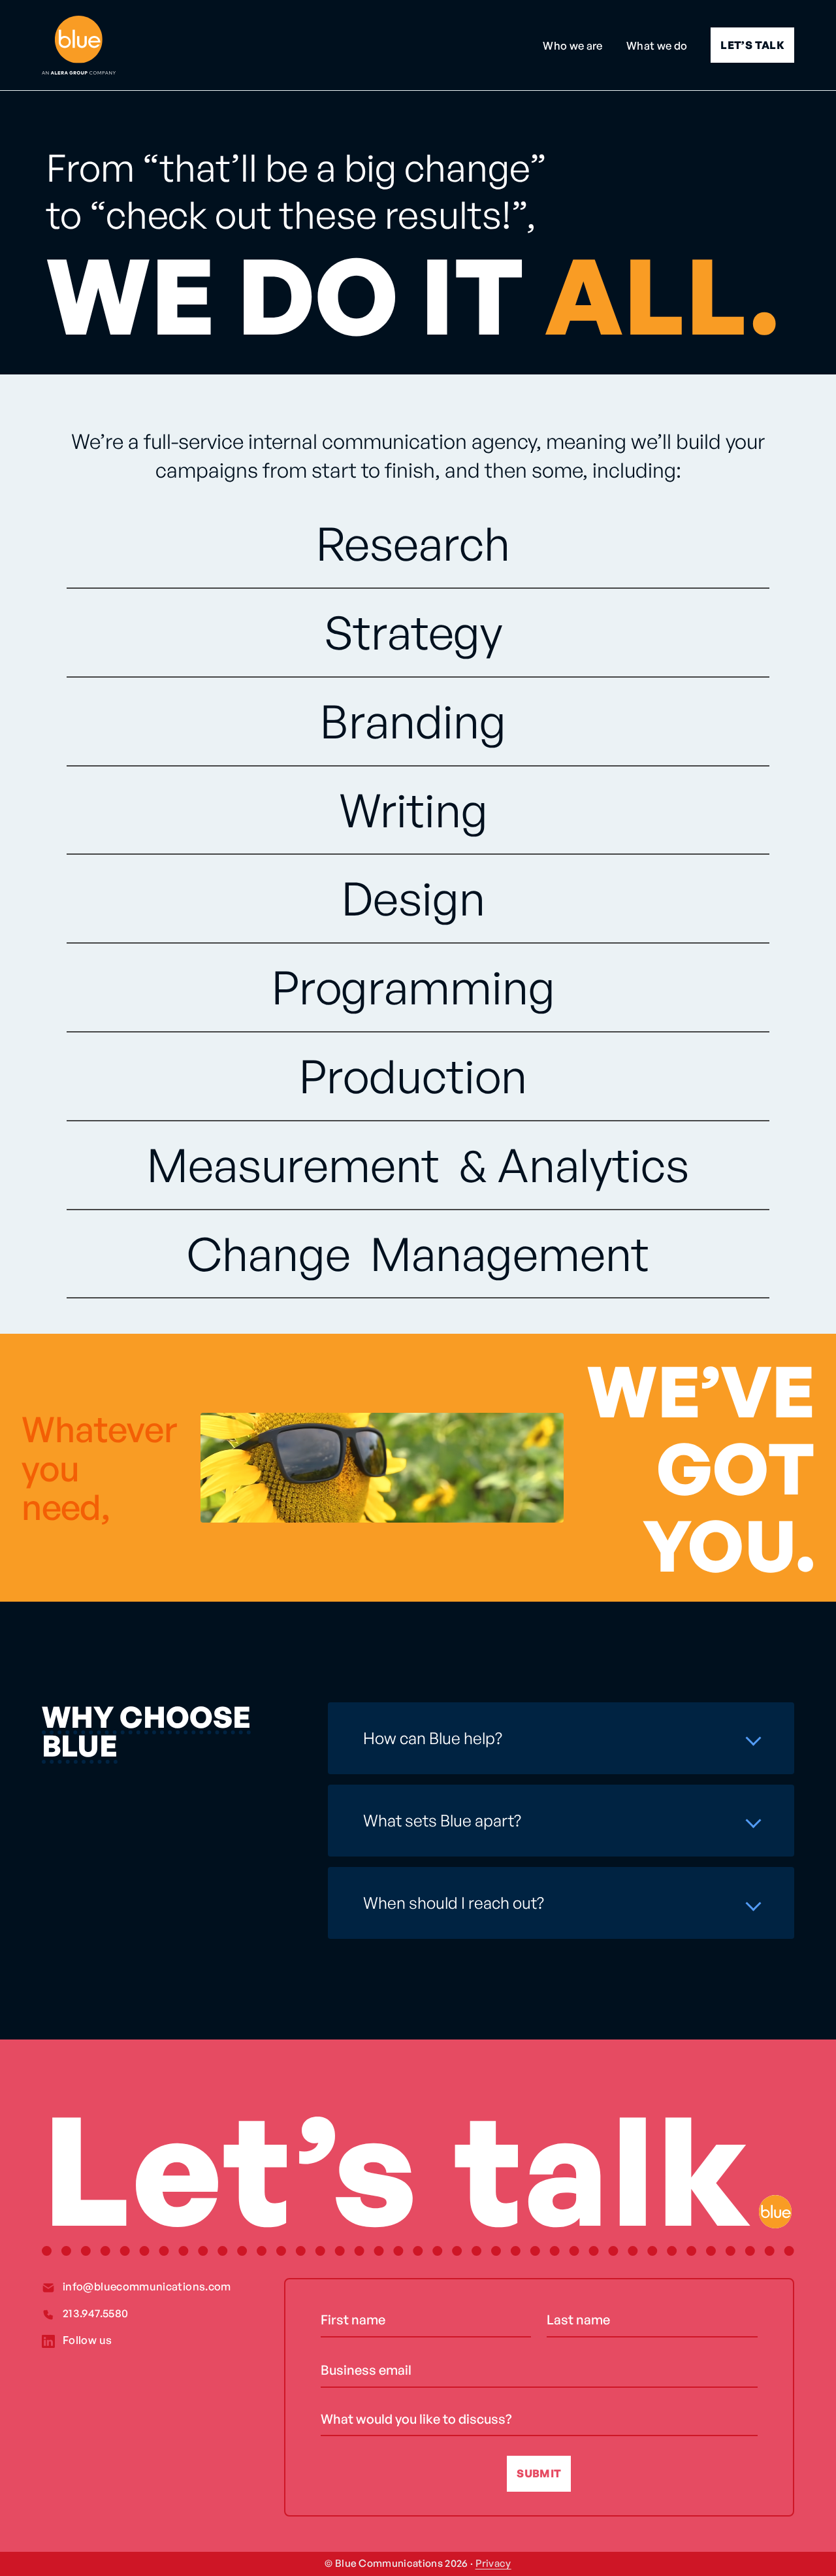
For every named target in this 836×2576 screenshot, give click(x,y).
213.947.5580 (95, 2313)
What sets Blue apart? (442, 1820)
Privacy (493, 2563)
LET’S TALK (752, 45)
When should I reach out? (454, 1903)
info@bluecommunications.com (147, 2286)
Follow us (87, 2340)
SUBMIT (539, 2473)
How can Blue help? (433, 1738)
